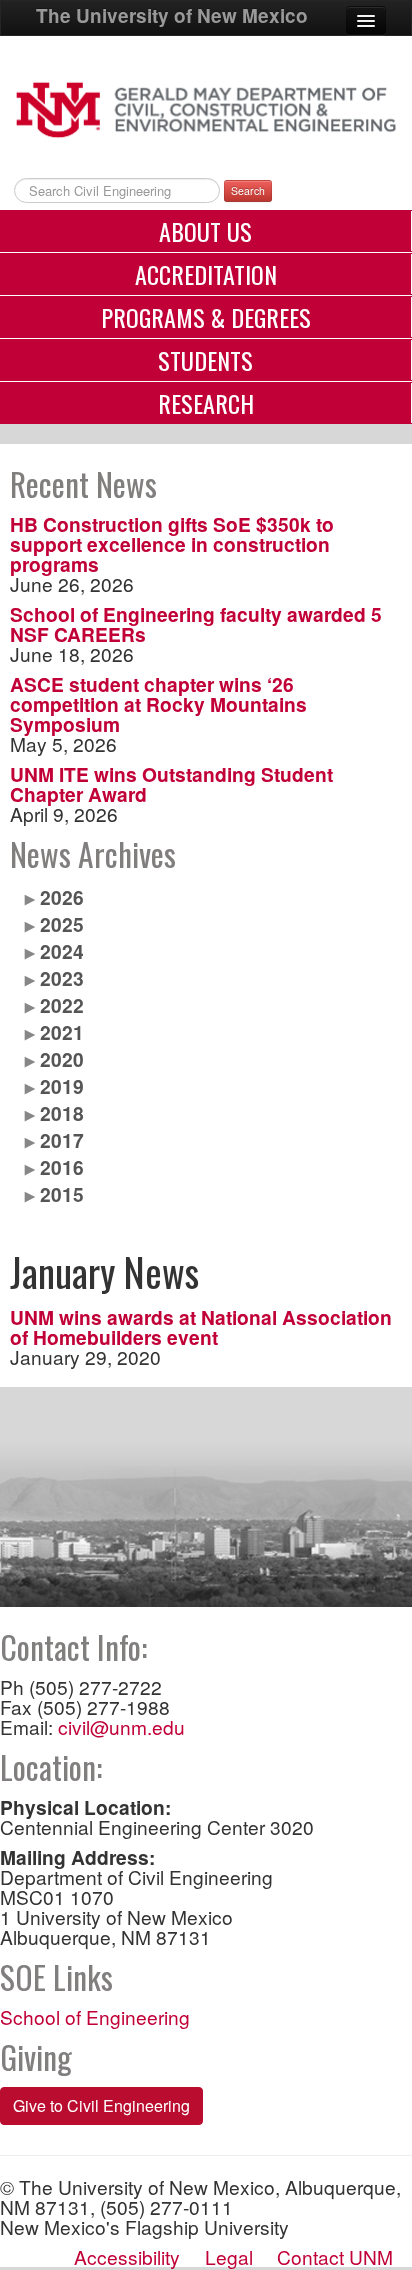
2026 (62, 897)
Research (206, 403)
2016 (62, 1167)
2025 (62, 924)
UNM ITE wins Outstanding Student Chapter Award (171, 784)
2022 (62, 1005)
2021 (62, 1032)
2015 (62, 1194)
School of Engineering (95, 2016)
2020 (62, 1059)
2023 (62, 978)
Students (205, 360)
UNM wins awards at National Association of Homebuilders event (201, 1327)
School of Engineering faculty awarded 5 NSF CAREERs (196, 624)
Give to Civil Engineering (101, 2105)
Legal (229, 2256)
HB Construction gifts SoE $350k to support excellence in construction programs (172, 544)
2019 (62, 1086)
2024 (62, 951)
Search (248, 190)
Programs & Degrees (206, 317)
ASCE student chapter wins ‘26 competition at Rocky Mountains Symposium (158, 704)
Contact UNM (335, 2256)
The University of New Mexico (172, 15)
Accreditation (206, 274)
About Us (205, 231)
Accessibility (127, 2256)
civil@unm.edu (121, 1726)
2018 (62, 1113)
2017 (62, 1140)
